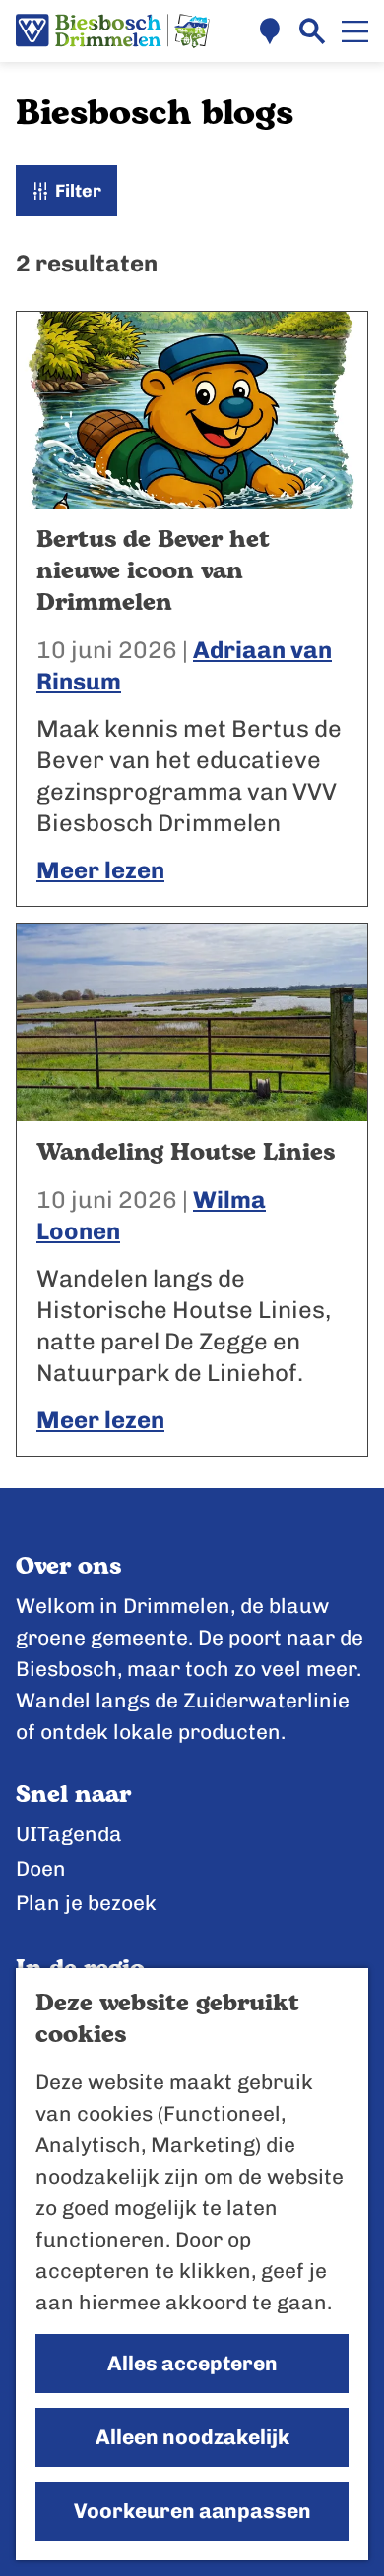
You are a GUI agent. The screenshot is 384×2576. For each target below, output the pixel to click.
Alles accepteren (192, 2363)
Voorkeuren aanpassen (192, 2511)
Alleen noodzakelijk (192, 2437)
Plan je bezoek (86, 1903)
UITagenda (69, 1834)
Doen (41, 1868)
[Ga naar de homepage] (113, 31)
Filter (78, 191)
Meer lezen (100, 870)
